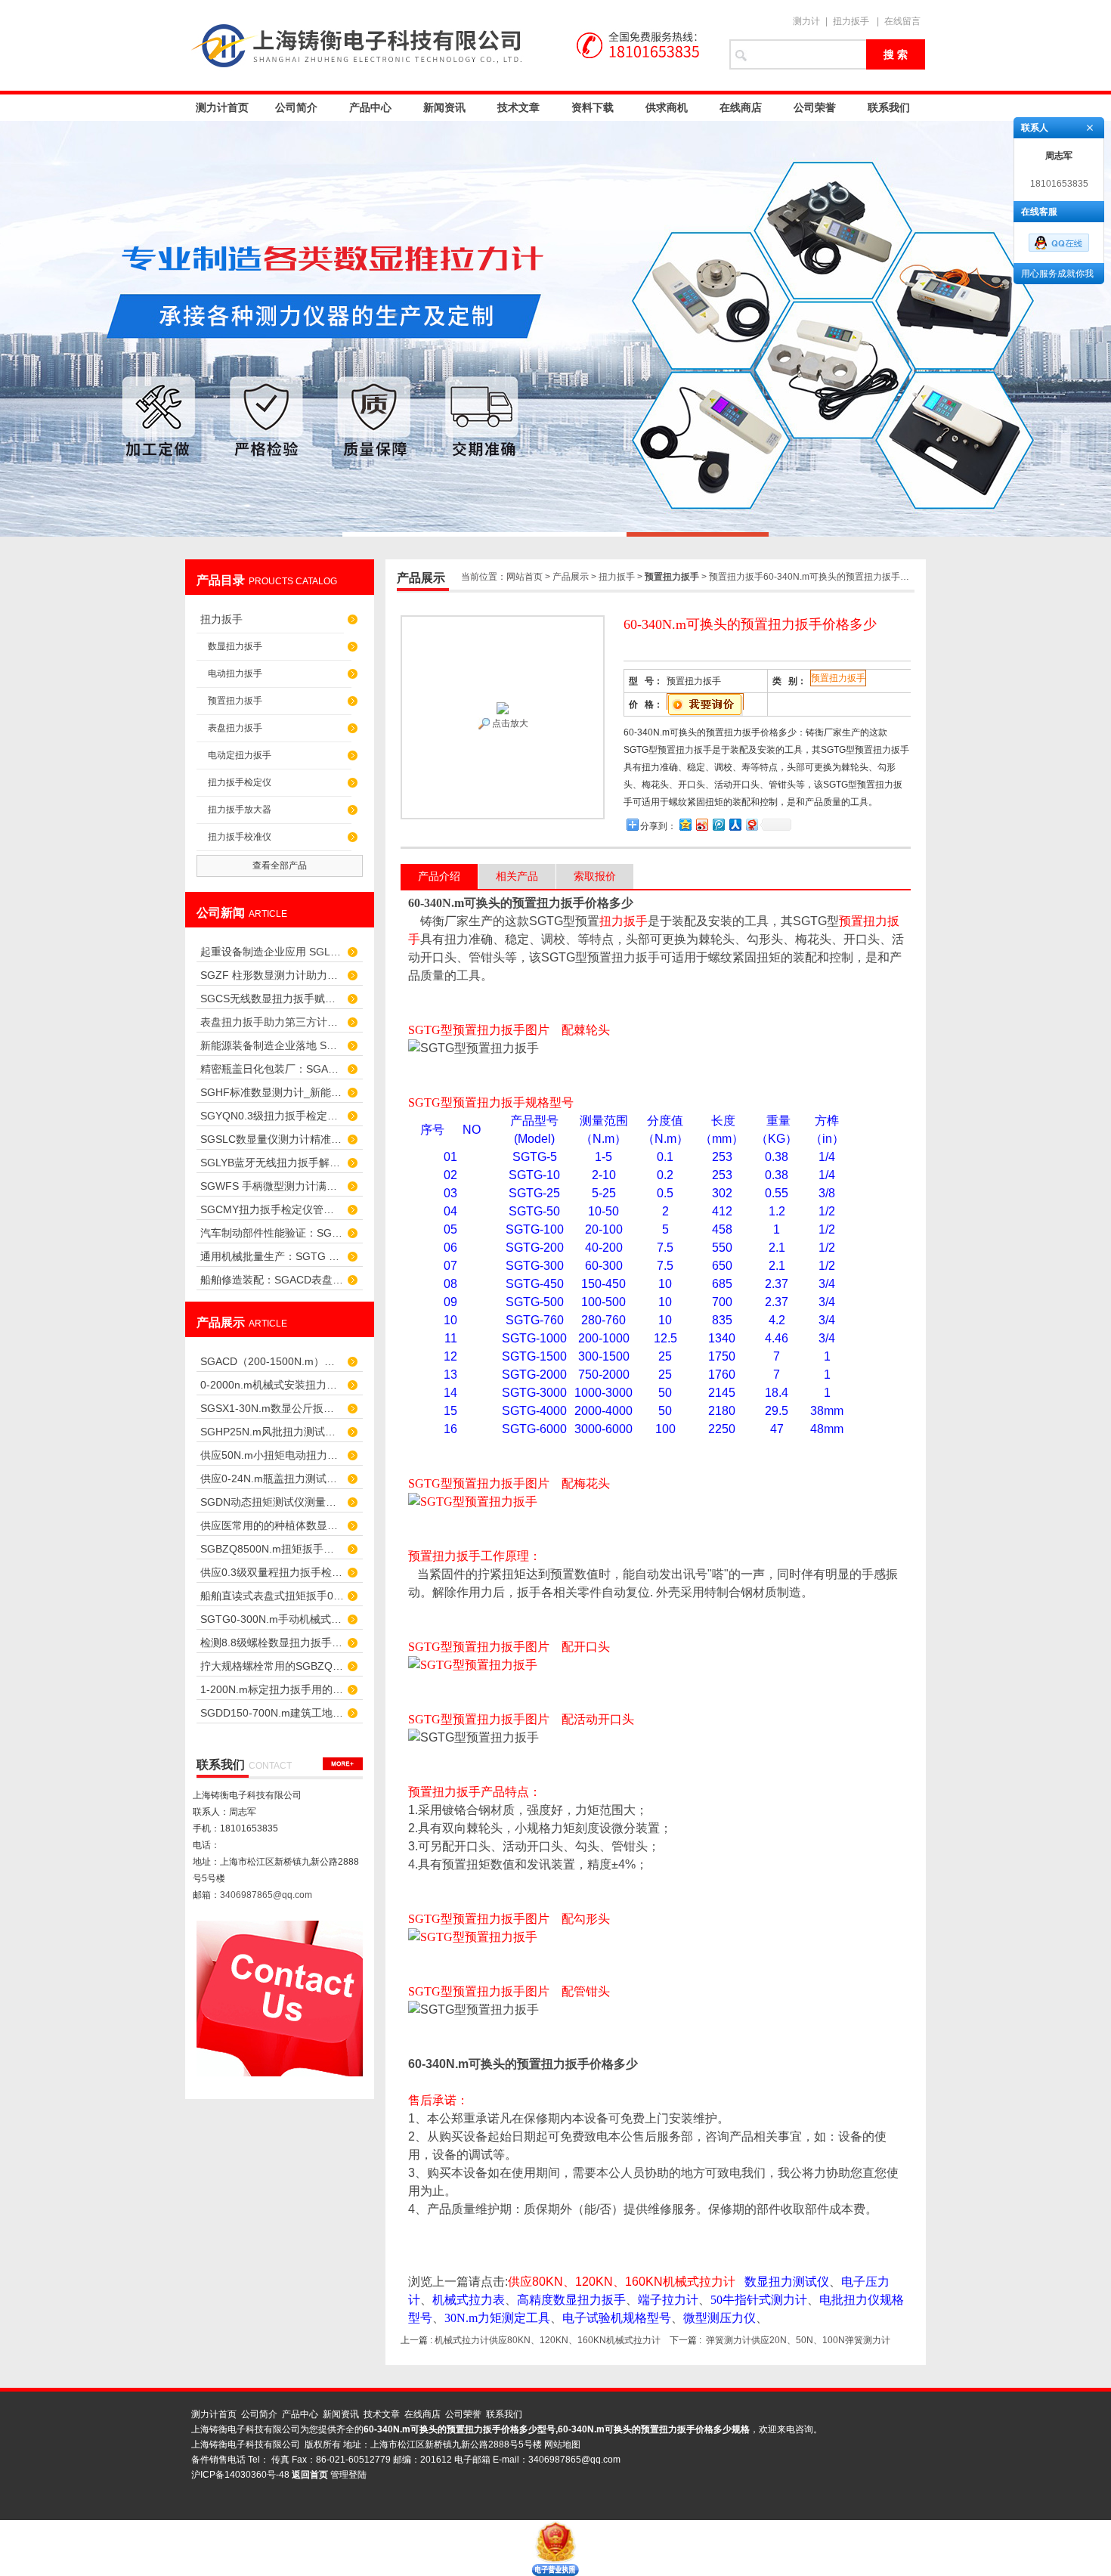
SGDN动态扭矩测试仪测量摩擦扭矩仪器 (272, 1502)
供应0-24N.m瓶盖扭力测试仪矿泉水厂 (272, 1478)
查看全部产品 (280, 865)
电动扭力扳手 (235, 673)
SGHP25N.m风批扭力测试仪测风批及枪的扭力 (272, 1432)
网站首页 (525, 577)
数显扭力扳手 (235, 646)
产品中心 (370, 107)
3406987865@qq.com (266, 1895)
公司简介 (296, 107)
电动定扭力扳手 (240, 755)
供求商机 (667, 107)
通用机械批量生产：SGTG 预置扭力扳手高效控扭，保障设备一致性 (272, 1256)
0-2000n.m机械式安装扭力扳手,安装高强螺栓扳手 (272, 1385)
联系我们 (889, 107)
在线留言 (902, 21)
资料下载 (593, 107)
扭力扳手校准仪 (240, 837)
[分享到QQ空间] (685, 824)
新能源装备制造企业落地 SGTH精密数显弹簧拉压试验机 (272, 1045)
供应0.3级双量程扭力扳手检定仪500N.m (272, 1572)
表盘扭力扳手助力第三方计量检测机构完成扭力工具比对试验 (272, 1022)
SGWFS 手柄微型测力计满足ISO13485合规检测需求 (272, 1186)
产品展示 (571, 577)
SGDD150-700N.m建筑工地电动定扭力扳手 (272, 1713)
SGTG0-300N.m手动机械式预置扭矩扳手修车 (272, 1619)
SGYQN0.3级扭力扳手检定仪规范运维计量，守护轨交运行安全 (272, 1116)
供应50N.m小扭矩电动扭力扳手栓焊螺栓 (272, 1455)
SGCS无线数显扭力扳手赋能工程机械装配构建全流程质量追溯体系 (272, 999)
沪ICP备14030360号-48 (240, 2475)
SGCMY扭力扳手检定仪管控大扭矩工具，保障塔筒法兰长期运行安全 (272, 1209)
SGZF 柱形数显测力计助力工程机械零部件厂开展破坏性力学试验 (272, 975)
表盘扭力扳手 (235, 728)
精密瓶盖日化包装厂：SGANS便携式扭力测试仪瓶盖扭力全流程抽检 (272, 1069)
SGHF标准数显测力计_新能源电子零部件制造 (272, 1092)
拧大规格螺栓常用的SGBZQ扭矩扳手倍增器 (272, 1666)
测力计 (806, 21)
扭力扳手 (851, 21)
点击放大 (509, 723)
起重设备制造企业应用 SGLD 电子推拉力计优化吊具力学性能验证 (272, 952)
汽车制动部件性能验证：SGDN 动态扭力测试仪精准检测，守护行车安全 (272, 1233)
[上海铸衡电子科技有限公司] (450, 45)
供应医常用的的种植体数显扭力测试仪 (272, 1525)
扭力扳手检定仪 (240, 782)
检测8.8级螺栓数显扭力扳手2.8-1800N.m (272, 1643)
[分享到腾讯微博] (718, 824)
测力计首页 (222, 107)
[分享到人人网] (735, 824)
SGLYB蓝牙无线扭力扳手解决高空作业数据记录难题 (272, 1163)
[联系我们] (343, 1764)
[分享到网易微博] (751, 824)
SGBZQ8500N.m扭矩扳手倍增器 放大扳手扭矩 (272, 1549)
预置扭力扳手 (235, 701)
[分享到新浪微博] (701, 824)
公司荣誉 (815, 107)
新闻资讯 (444, 107)
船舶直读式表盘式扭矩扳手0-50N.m (272, 1596)
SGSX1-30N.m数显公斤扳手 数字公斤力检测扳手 (272, 1408)
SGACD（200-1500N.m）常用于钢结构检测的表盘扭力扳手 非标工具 (272, 1361)
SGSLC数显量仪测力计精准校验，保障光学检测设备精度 (272, 1139)
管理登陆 (348, 2475)
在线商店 (741, 107)
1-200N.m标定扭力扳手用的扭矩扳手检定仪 (272, 1689)
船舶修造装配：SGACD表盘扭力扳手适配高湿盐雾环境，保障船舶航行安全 (272, 1280)
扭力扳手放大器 (240, 810)
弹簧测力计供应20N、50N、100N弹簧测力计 (798, 2340)
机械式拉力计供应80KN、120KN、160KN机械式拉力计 (548, 2340)
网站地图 (562, 2444)
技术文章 (518, 107)
